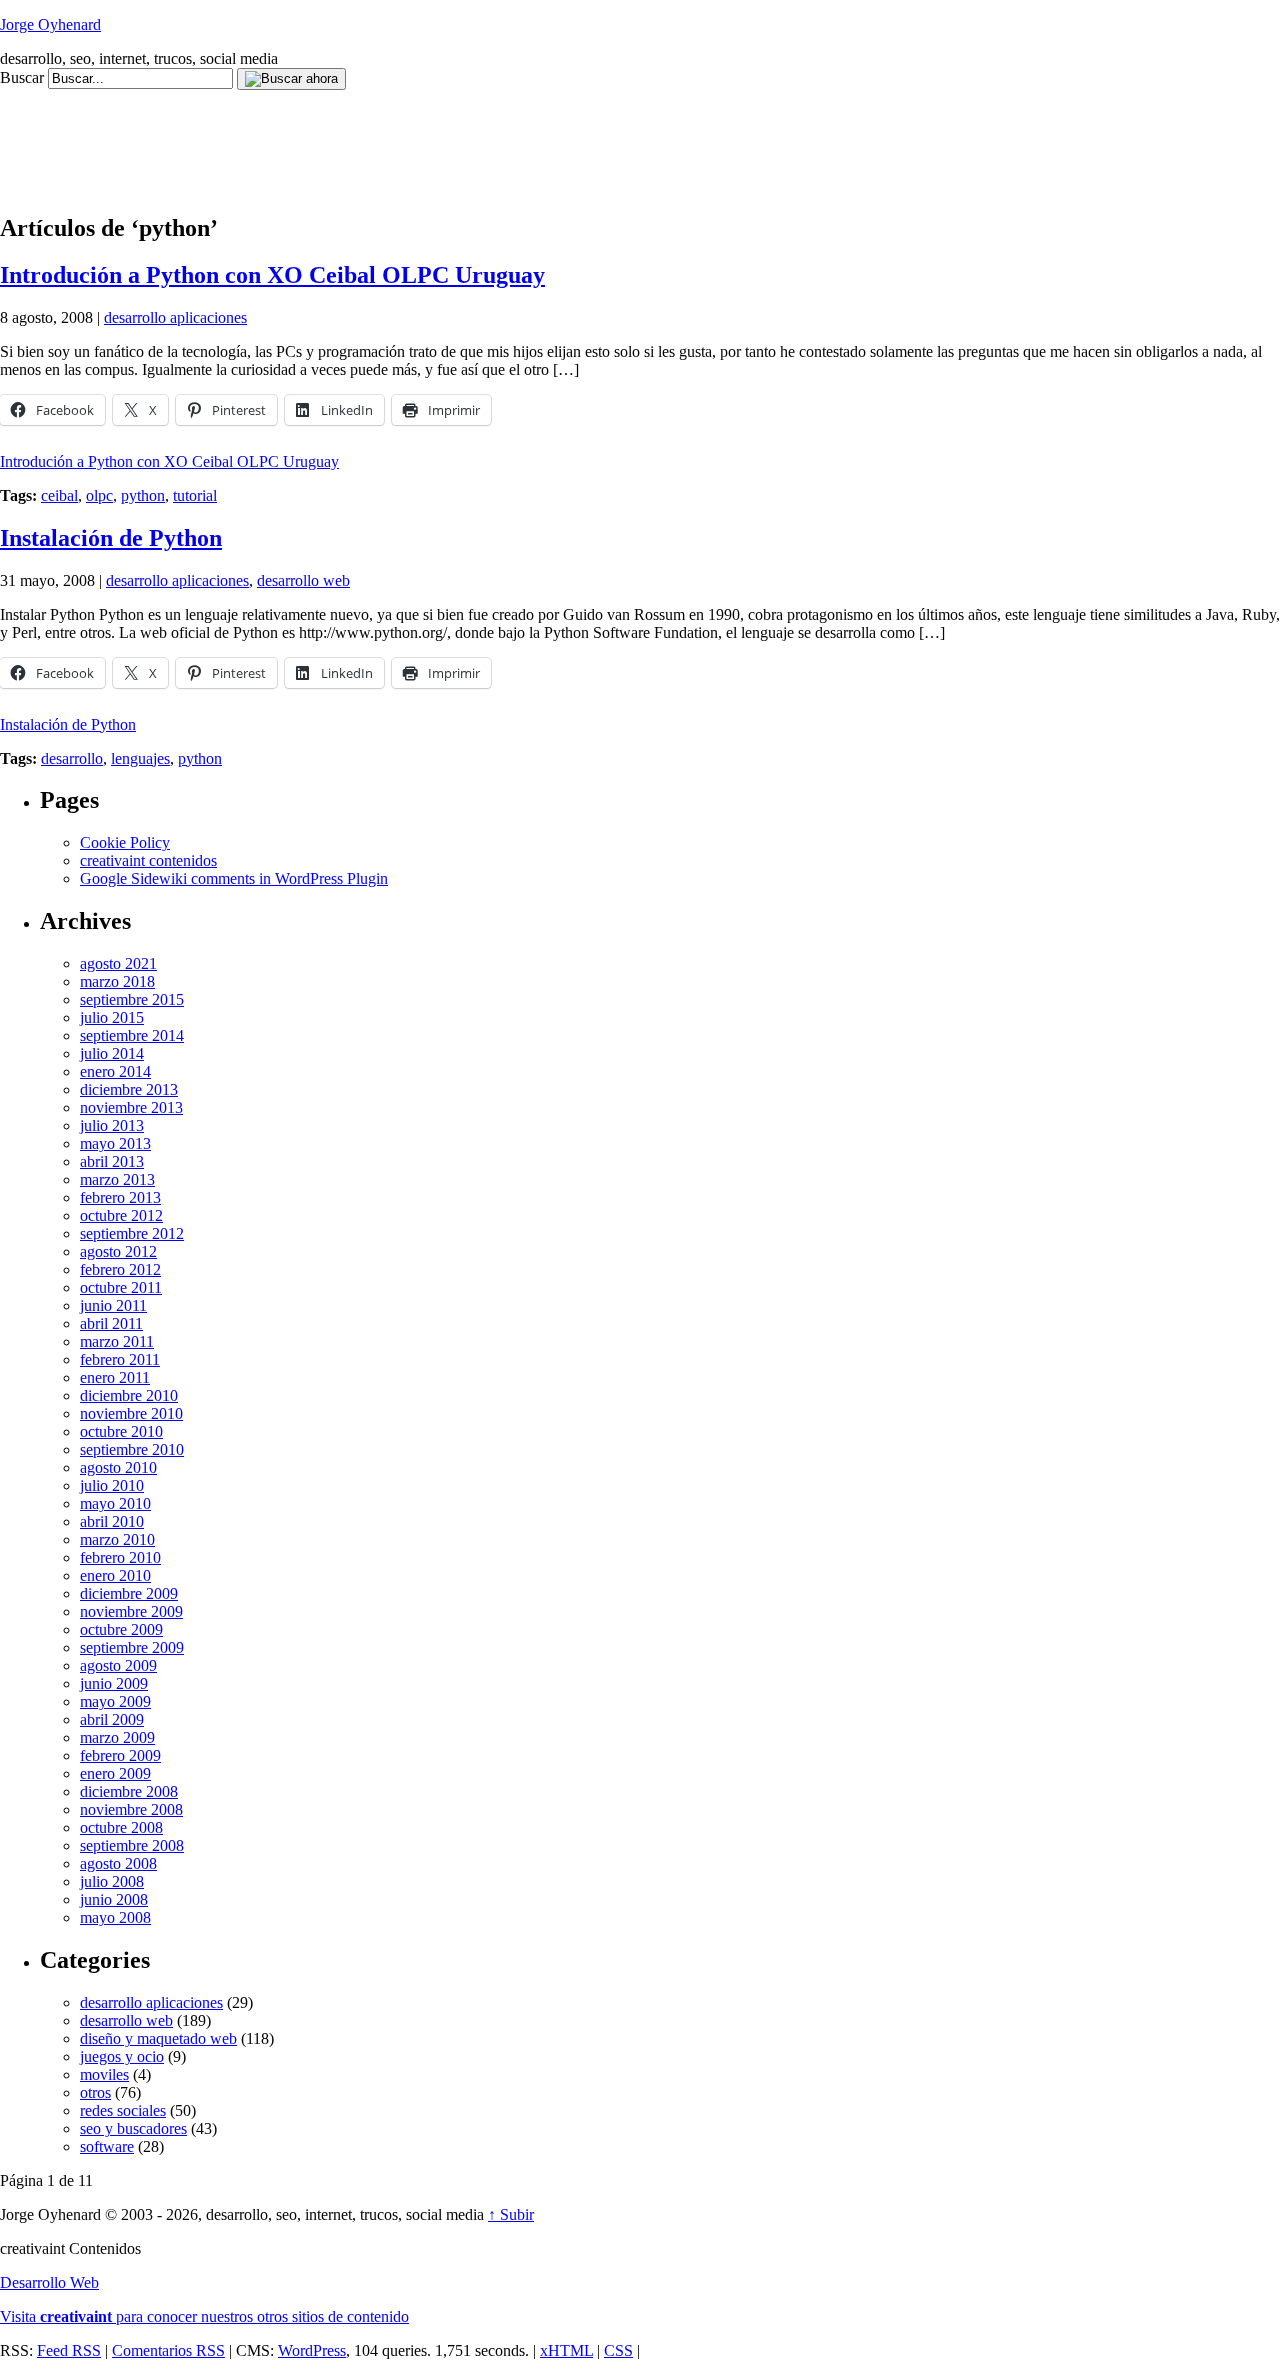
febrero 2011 (120, 1359)
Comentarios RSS (168, 2350)
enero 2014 (115, 1071)
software (107, 2146)
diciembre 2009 (129, 1593)
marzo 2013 (117, 1179)
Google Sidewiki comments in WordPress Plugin (234, 878)
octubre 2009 (121, 1629)
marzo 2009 (117, 1737)
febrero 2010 (120, 1557)
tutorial (195, 495)
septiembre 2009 (132, 1647)
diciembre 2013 (129, 1089)
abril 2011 (111, 1323)
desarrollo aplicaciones (175, 317)
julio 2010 (112, 1485)
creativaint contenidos (148, 860)
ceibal (59, 495)
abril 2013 (112, 1161)
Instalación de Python (111, 538)
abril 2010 (112, 1521)
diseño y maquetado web (158, 2038)
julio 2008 (112, 1881)
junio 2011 (113, 1305)
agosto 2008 (118, 1863)
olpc (99, 495)
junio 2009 (114, 1683)
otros (95, 2092)
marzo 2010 (117, 1539)
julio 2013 (112, 1125)
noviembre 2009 (131, 1611)
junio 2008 (114, 1899)
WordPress (312, 2350)
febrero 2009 (120, 1755)
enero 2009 (115, 1773)
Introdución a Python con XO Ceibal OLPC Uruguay (272, 275)
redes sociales (123, 2110)
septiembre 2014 (132, 1035)
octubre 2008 (121, 1827)
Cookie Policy (125, 842)
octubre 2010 (121, 1431)
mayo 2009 (115, 1701)
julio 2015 (112, 1017)
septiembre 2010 (132, 1449)
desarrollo (72, 758)
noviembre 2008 (131, 1809)
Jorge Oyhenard (50, 24)
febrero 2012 (120, 1269)
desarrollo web (303, 580)
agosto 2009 (118, 1665)
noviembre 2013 (131, 1107)
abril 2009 (112, 1719)
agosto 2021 (118, 963)
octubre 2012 (121, 1215)
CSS (618, 2350)
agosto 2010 (118, 1467)
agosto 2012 (118, 1251)
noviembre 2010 (131, 1413)
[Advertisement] (364, 135)
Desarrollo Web (49, 2282)
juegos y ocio (122, 2056)
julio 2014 (112, 1053)
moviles (104, 2074)
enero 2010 (115, 1575)
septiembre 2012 (132, 1233)
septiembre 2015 (132, 999)
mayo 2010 (115, 1503)
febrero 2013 (120, 1197)
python (143, 495)
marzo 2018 (117, 981)
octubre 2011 (121, 1287)
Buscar (22, 77)
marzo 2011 (117, 1341)
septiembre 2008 (132, 1845)
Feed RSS (69, 2350)
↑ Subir (511, 2214)
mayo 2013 (115, 1143)
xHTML (566, 2350)
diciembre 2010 (129, 1395)
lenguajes (140, 758)
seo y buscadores (133, 2128)
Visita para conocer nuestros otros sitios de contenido (204, 2316)
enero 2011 (115, 1377)
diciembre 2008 (129, 1791)
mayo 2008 (115, 1917)
